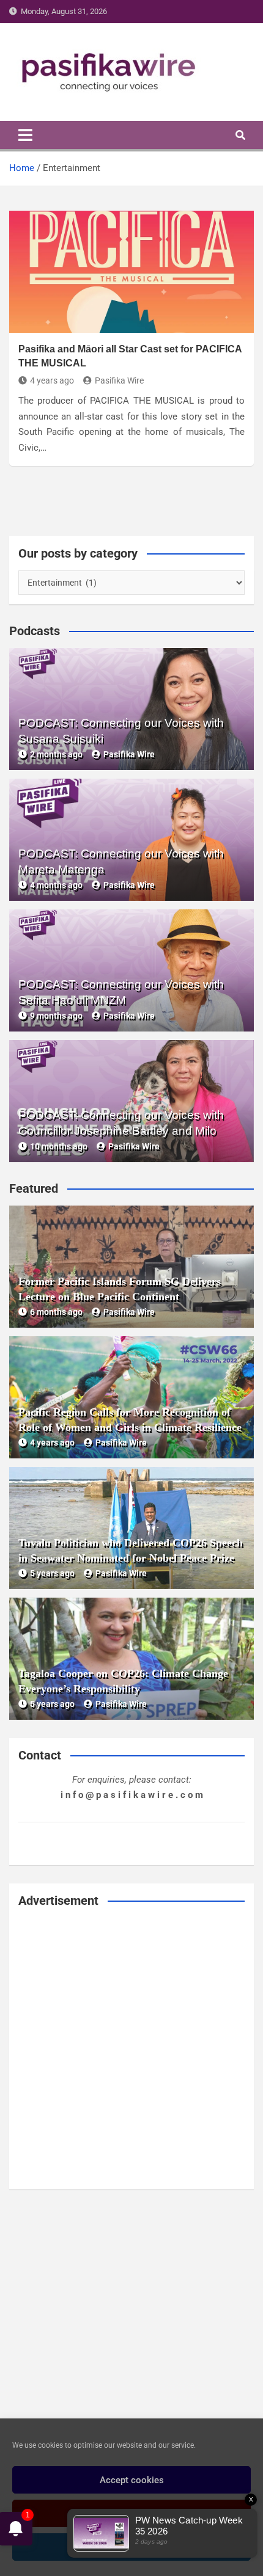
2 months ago (56, 754)
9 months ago (56, 1016)
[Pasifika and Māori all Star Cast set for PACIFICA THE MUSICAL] (131, 272)
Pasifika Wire (119, 380)
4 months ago (56, 885)
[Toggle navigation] (25, 135)
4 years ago (52, 380)
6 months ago (56, 1312)
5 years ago (52, 1573)
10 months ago (59, 1146)
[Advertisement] (131, 2049)
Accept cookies (132, 2480)
